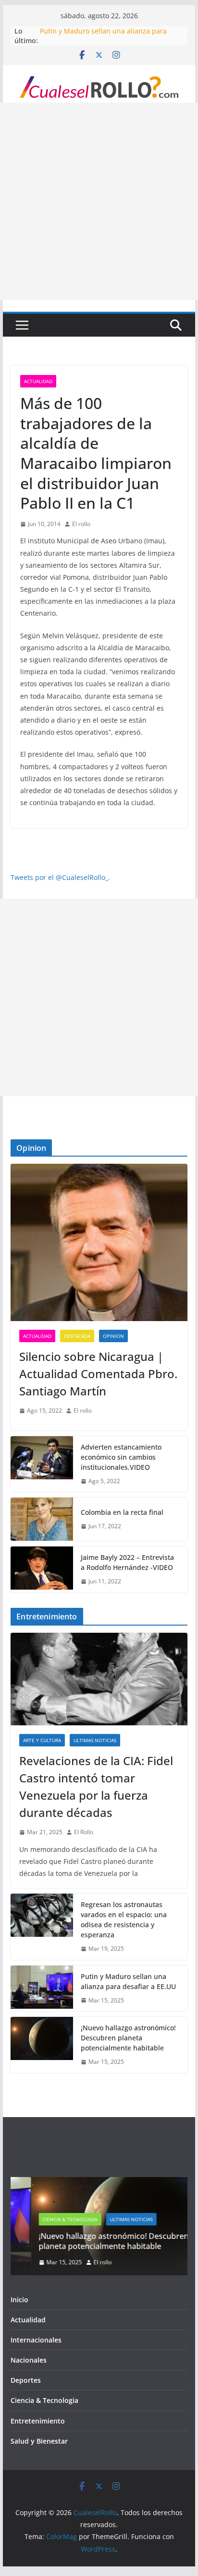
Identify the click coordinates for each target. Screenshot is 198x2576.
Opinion (113, 1336)
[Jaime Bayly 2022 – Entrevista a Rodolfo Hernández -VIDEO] (42, 1569)
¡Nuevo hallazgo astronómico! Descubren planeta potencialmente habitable (128, 2038)
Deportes (26, 2380)
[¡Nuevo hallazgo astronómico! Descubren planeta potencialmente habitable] (42, 2045)
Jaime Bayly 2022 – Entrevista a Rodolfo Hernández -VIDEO (127, 1562)
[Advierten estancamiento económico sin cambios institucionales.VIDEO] (42, 1464)
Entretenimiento (38, 2421)
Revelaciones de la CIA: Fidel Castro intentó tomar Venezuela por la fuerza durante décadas (96, 1786)
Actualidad (38, 381)
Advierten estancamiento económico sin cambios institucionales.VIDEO (121, 1457)
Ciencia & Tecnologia (49, 2219)
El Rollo (84, 1832)
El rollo (81, 524)
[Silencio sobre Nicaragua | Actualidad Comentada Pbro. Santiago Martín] (99, 1242)
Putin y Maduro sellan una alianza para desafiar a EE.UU (128, 1981)
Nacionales (29, 2360)
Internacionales (36, 2340)
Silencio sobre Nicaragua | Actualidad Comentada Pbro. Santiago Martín (98, 1374)
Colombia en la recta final (122, 1512)
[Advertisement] (99, 201)
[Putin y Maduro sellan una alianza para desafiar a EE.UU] (42, 1989)
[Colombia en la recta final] (42, 1519)
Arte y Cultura (42, 1740)
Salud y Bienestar (39, 2441)
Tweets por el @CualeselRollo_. (60, 877)
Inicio (19, 2300)
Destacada (77, 1336)
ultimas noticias (95, 1740)
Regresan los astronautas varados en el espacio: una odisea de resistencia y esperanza (124, 1920)
